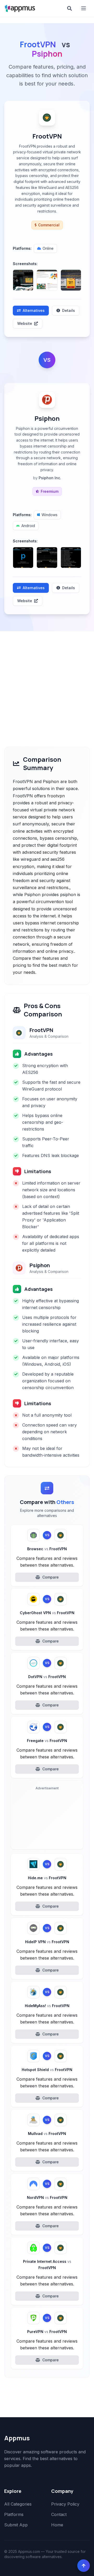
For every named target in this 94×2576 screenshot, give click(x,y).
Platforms (14, 2514)
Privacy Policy (65, 2504)
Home (57, 2525)
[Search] (69, 8)
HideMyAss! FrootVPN (47, 2006)
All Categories (18, 2504)
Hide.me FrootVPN (47, 1878)
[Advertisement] (47, 681)
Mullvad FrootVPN (47, 2134)
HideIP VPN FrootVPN (47, 1942)
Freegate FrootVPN (47, 1741)
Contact (59, 2514)
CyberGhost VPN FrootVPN (47, 1613)
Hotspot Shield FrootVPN (47, 2070)
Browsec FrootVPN (47, 1549)
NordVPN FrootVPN (47, 2197)
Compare (51, 1577)
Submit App (16, 2525)
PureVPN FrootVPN (47, 2332)
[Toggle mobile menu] (84, 8)
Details (69, 310)
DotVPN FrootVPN (47, 1677)
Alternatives (34, 310)
